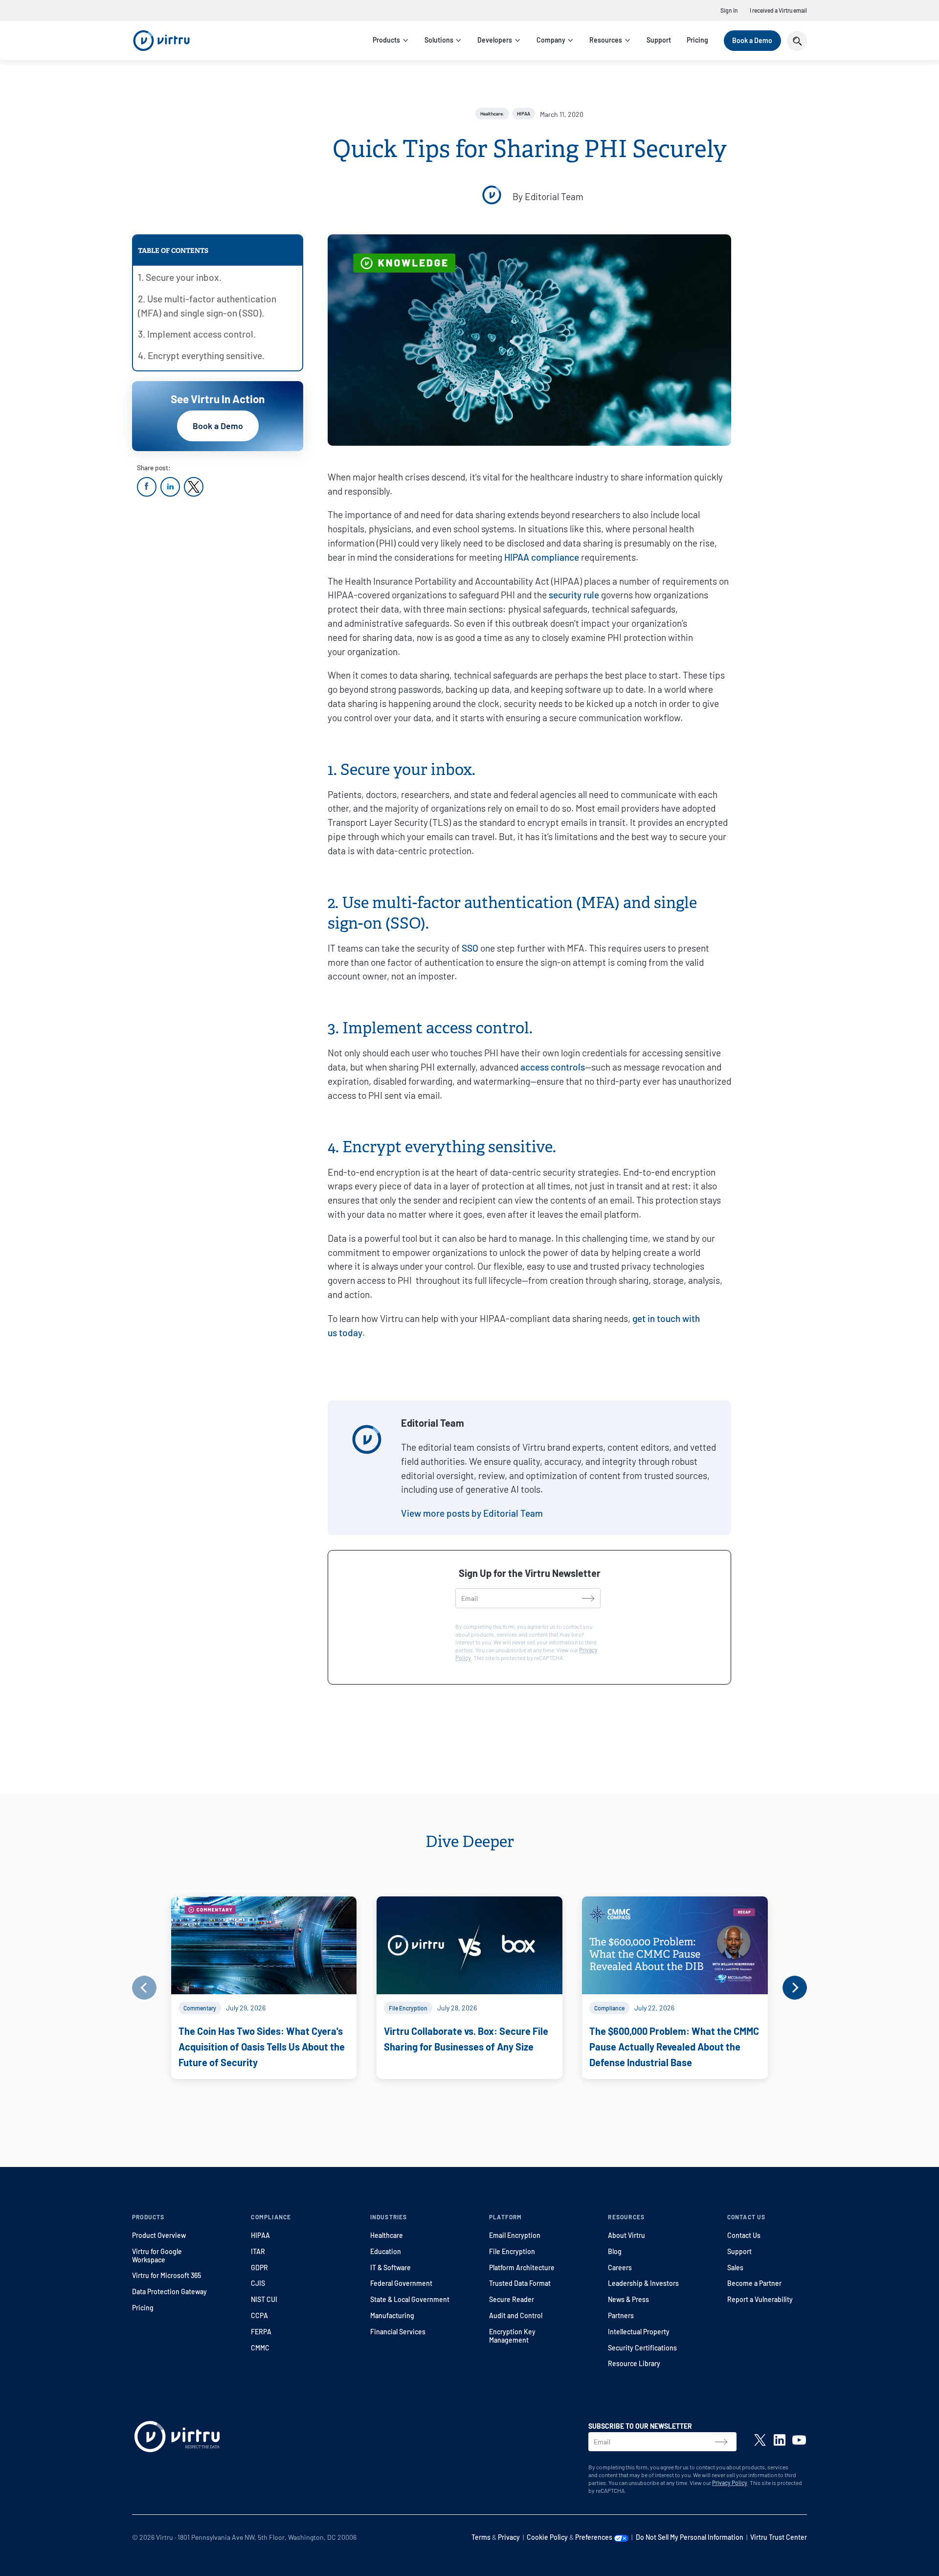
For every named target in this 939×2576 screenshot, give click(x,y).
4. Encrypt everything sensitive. (201, 355)
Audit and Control (516, 2315)
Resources (606, 40)
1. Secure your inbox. (180, 277)
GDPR (259, 2268)
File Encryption (512, 2251)
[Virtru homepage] (177, 2439)
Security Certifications (642, 2348)
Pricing (697, 40)
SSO (470, 948)
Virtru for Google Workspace (157, 2256)
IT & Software (391, 2268)
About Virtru (626, 2235)
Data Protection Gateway (169, 2291)
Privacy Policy (730, 2483)
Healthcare (387, 2235)
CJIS (258, 2283)
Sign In (729, 10)
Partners (621, 2315)
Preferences (594, 2537)
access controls (553, 1067)
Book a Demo (752, 40)
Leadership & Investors (643, 2283)
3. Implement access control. (197, 334)
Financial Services (398, 2332)
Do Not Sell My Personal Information (690, 2537)
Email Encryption (515, 2235)
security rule (574, 595)
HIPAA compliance (542, 557)
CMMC (260, 2348)
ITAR (258, 2251)
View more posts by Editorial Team (472, 1513)
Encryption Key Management (512, 2336)
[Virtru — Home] (161, 41)
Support (659, 40)
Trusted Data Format (520, 2283)
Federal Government (401, 2283)
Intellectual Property (639, 2332)
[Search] (797, 41)
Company (551, 40)
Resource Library (634, 2363)
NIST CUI (264, 2299)
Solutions (439, 40)
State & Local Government (410, 2299)
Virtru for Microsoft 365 (167, 2275)
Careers (620, 2268)
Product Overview (159, 2235)
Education (386, 2251)
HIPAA (260, 2235)
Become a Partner (754, 2283)
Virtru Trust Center (779, 2537)
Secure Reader (512, 2299)
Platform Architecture (522, 2268)
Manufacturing (392, 2315)
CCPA (259, 2315)
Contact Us (744, 2235)
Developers (495, 40)
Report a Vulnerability (760, 2299)
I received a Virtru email (778, 10)
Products (386, 40)
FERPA (261, 2332)
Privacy (509, 2537)
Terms (481, 2537)
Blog (615, 2251)
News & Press (628, 2299)
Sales (735, 2268)
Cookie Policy (547, 2537)
